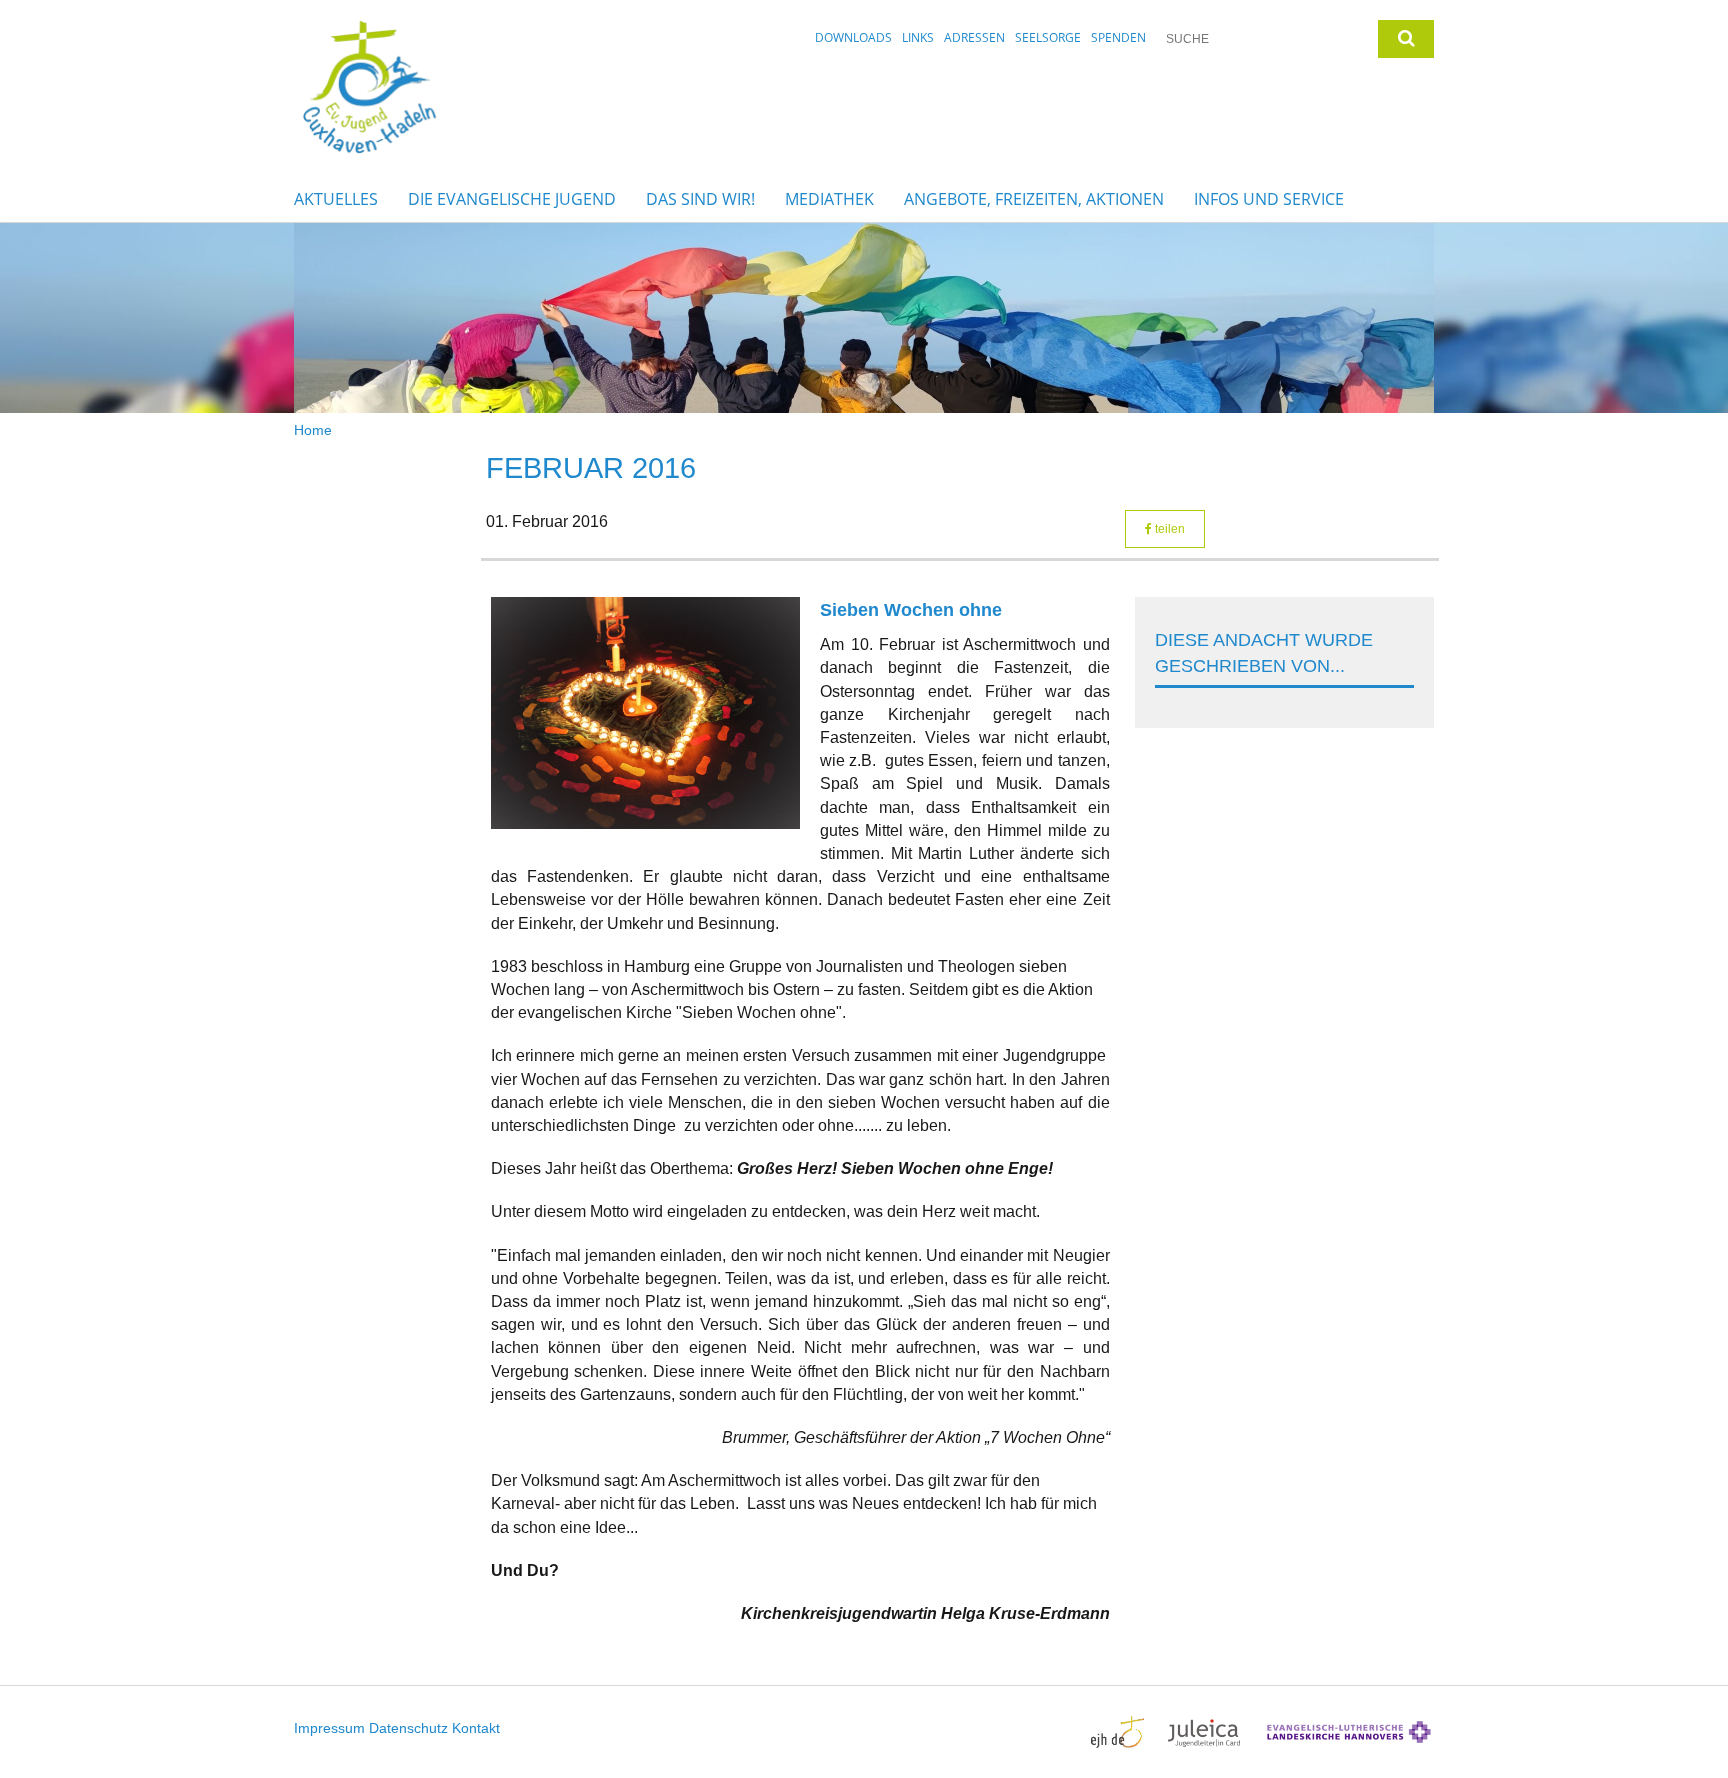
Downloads (853, 37)
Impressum (329, 1728)
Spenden (1118, 37)
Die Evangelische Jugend (512, 199)
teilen (1168, 529)
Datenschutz (408, 1728)
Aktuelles (336, 199)
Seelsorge (1048, 37)
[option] (864, 318)
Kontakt (476, 1728)
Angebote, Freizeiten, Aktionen (1034, 199)
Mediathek (829, 199)
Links (918, 37)
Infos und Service (1269, 199)
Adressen (974, 37)
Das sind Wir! (700, 199)
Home (313, 430)
